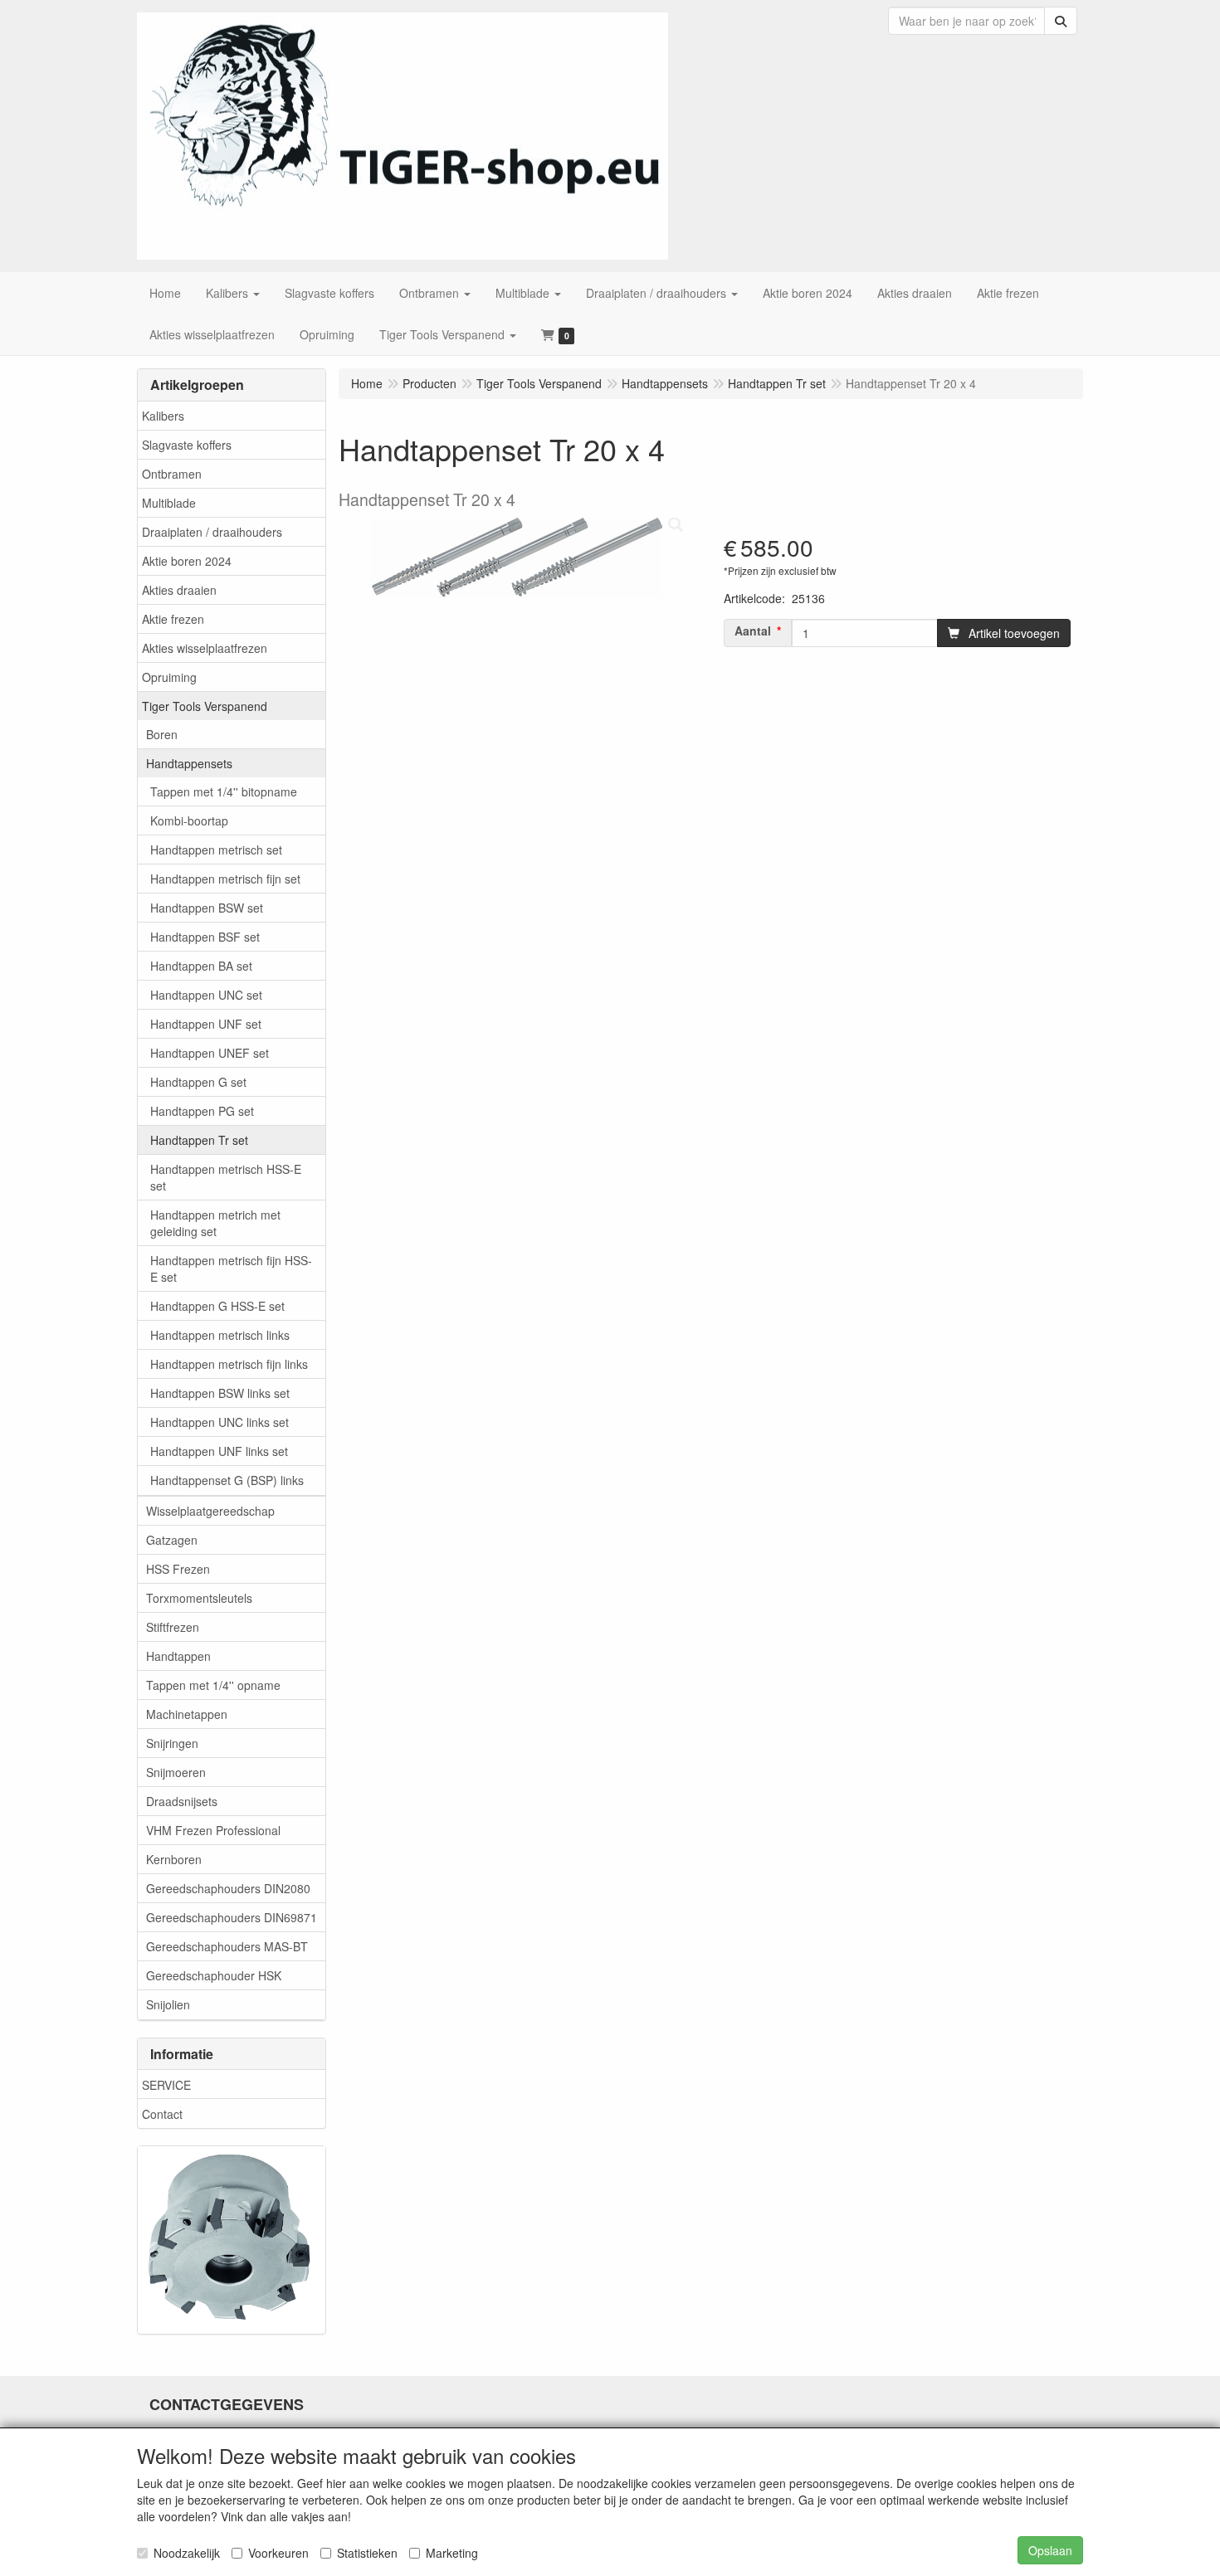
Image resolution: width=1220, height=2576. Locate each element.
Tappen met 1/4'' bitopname (224, 791)
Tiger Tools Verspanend (205, 706)
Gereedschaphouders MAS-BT (227, 1946)
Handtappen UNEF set (210, 1053)
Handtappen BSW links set (220, 1393)
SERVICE (166, 2085)
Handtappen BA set (201, 966)
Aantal (753, 631)
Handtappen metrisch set (216, 850)
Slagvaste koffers (187, 445)
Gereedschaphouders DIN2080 (228, 1888)
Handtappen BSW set (207, 908)
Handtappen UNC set (206, 995)
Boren (162, 734)
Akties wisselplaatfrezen (205, 648)
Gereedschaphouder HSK (214, 1975)
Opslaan (1050, 2550)
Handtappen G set (198, 1082)
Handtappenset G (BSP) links (227, 1480)
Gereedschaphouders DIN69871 (232, 1917)
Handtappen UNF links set (219, 1451)
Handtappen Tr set (199, 1140)
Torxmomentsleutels (199, 1598)
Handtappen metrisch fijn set (225, 879)
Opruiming (169, 677)
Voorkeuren (278, 2553)
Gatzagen (172, 1540)
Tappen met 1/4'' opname (213, 1685)
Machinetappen (187, 1714)
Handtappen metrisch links (220, 1335)
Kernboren (174, 1859)
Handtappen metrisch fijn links (229, 1364)
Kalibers (163, 416)
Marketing (452, 2553)
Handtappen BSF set (205, 937)
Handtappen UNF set (206, 1024)
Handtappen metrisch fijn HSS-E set (231, 1269)
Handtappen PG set (202, 1111)
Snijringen (172, 1743)
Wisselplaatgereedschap (210, 1511)
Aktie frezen (173, 619)
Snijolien (168, 2004)
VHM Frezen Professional (213, 1830)
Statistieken (367, 2553)
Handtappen (178, 1656)
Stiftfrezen (173, 1627)
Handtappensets (189, 763)
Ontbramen (172, 474)
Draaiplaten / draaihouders (212, 532)
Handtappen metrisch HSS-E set (226, 1177)
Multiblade (169, 503)
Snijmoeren (176, 1772)
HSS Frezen (178, 1569)
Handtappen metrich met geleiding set (215, 1223)
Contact (162, 2114)
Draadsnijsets (182, 1801)
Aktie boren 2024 (187, 561)
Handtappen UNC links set (220, 1422)
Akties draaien (179, 590)
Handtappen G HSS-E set (217, 1306)
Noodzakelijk (187, 2553)
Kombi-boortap (189, 821)
